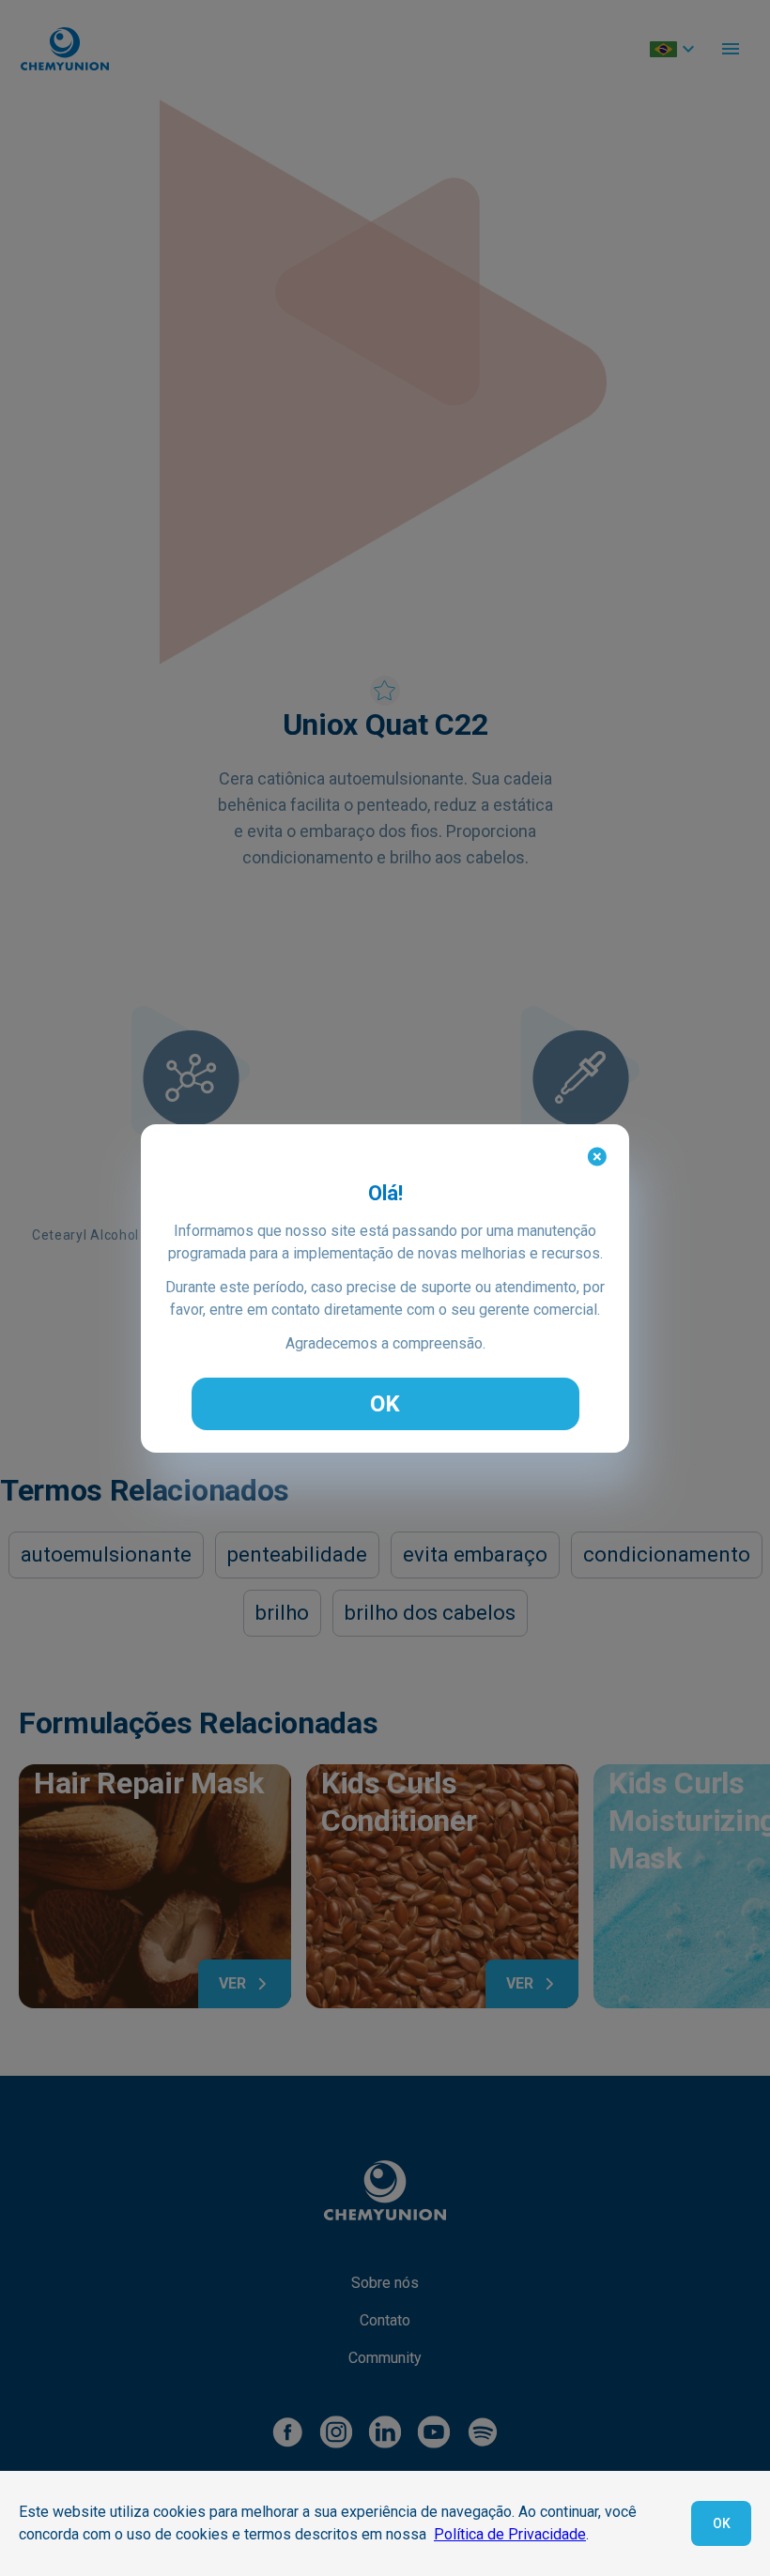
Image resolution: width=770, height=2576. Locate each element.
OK (385, 1404)
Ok (722, 2523)
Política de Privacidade (510, 2534)
